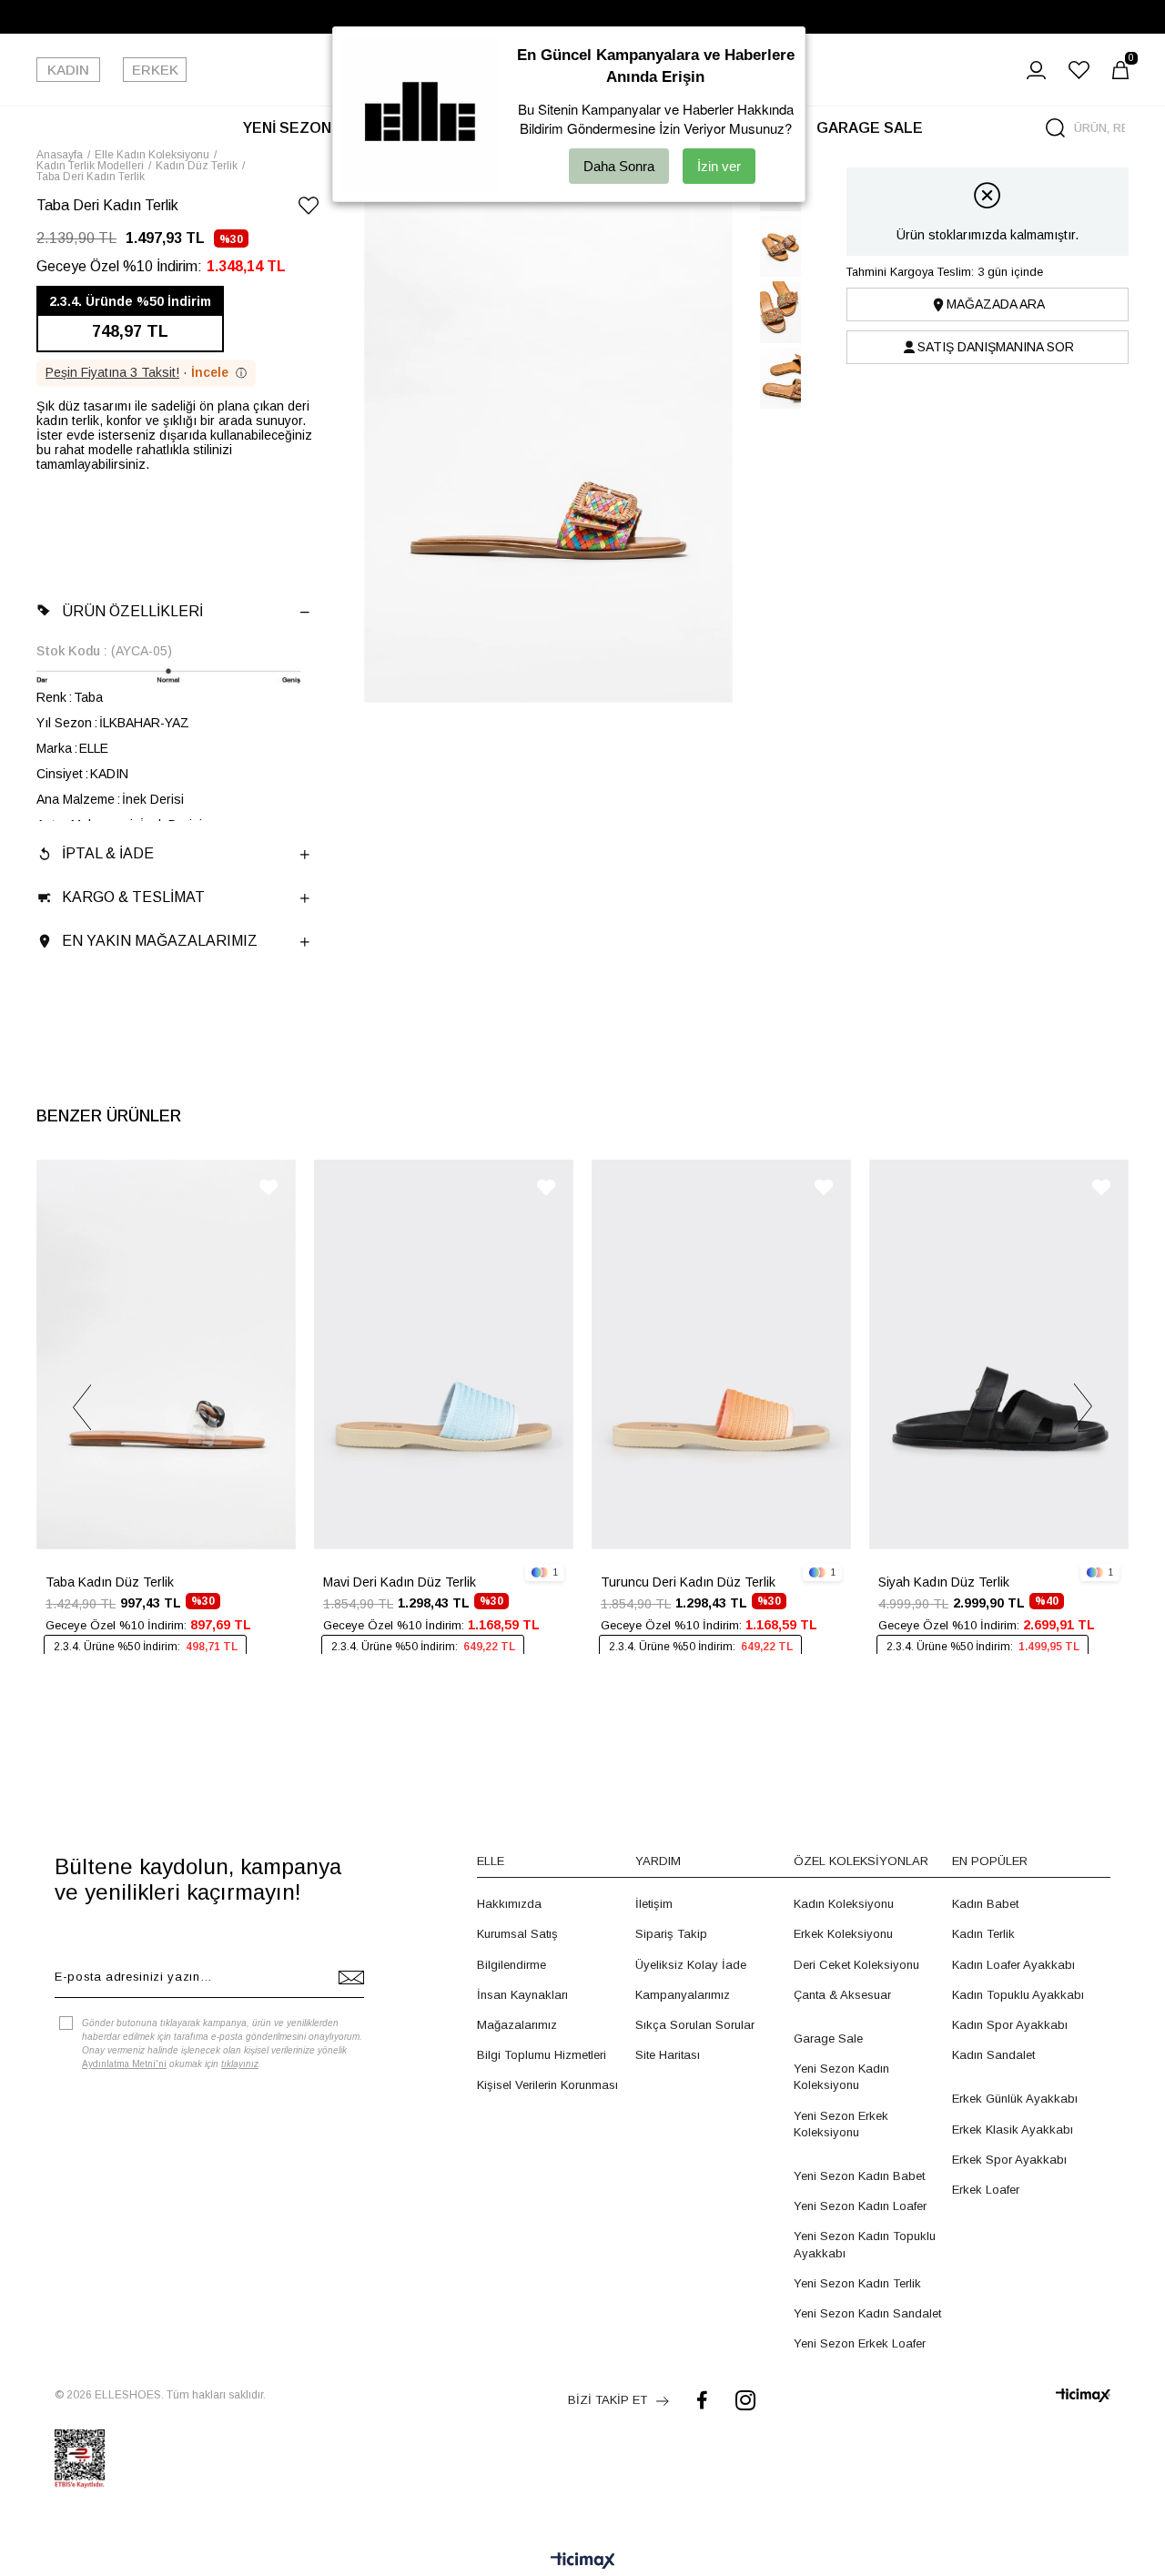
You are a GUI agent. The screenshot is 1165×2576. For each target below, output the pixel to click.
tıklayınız (240, 2064)
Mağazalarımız (517, 2025)
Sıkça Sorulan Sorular (695, 2025)
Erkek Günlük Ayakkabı (1015, 2099)
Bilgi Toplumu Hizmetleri (542, 2055)
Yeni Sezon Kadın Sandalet (867, 2313)
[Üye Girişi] (1036, 70)
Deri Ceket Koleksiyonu (856, 1965)
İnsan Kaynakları (522, 1995)
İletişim (654, 1904)
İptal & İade (108, 853)
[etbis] (80, 2459)
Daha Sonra (619, 166)
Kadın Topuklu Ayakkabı (1018, 1995)
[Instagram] (745, 2400)
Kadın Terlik (983, 1934)
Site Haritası (668, 2055)
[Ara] (1055, 128)
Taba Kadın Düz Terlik (110, 1582)
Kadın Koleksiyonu (844, 1904)
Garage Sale (828, 2038)
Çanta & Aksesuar (842, 1995)
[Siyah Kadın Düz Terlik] (999, 1354)
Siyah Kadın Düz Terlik (944, 1582)
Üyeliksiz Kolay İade (691, 1965)
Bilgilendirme (512, 1965)
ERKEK (155, 70)
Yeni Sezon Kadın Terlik (857, 2283)
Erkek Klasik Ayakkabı (1013, 2130)
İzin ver (719, 166)
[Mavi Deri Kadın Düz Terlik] (444, 1354)
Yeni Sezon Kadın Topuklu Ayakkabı (865, 2244)
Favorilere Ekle (268, 1187)
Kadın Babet (985, 1904)
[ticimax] (1083, 2395)
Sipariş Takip (671, 1934)
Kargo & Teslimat (133, 897)
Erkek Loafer (986, 2190)
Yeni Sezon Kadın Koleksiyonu (841, 2077)
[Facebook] (702, 2400)
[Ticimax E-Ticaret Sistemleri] (583, 2562)
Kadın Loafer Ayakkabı (1013, 1965)
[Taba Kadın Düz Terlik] (166, 1354)
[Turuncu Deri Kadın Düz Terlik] (721, 1354)
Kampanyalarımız (683, 1995)
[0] (1120, 70)
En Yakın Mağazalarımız (160, 941)
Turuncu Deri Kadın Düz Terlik (688, 1582)
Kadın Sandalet (993, 2055)
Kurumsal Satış (517, 1934)
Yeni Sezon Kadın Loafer (860, 2206)
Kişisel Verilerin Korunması (547, 2085)
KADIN (68, 70)
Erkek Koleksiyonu (843, 1934)
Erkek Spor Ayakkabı (1009, 2160)
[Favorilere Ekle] (309, 209)
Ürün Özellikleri (132, 611)
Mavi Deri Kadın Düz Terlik (400, 1582)
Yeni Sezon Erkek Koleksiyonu (841, 2124)
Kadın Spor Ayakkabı (1010, 2025)
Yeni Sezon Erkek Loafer (860, 2343)
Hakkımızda (509, 1904)
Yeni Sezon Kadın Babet (859, 2176)
